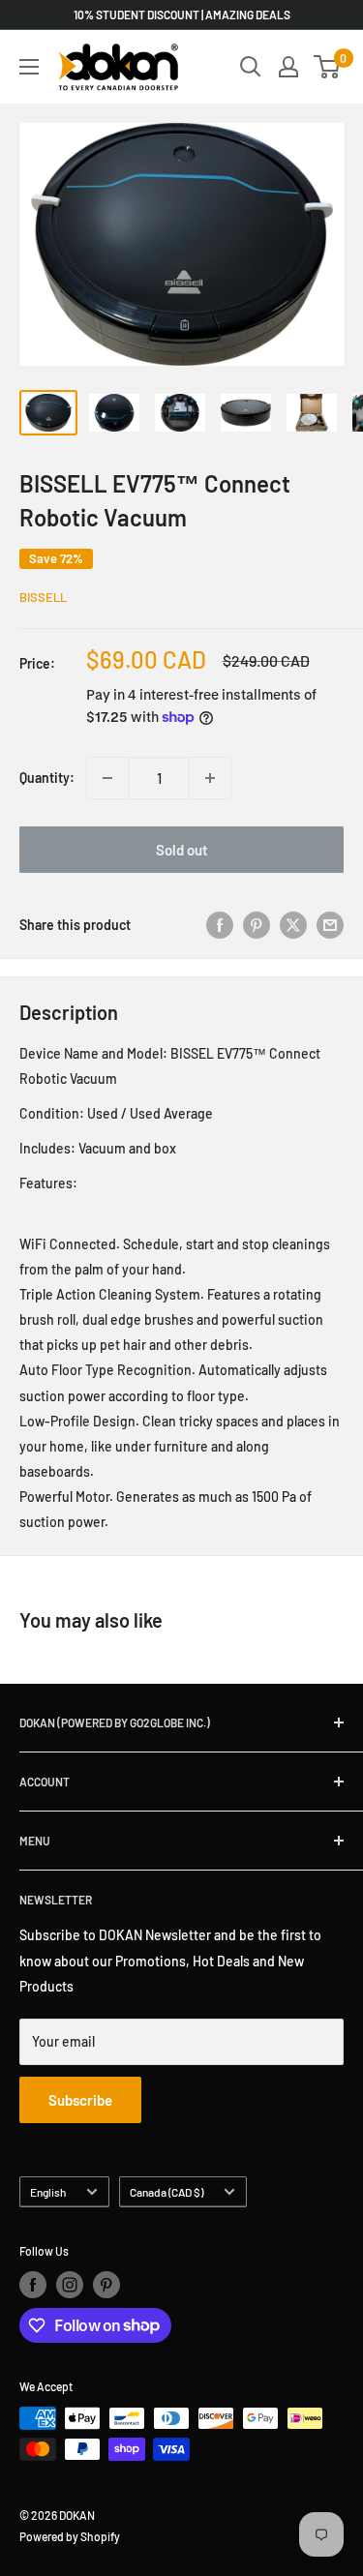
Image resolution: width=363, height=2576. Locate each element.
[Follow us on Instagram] (70, 2285)
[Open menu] (29, 67)
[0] (328, 67)
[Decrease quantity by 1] (107, 778)
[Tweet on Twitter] (293, 925)
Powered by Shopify (70, 2536)
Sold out (182, 850)
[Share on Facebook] (220, 925)
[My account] (288, 67)
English (48, 2192)
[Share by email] (330, 925)
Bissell (43, 597)
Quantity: (47, 778)
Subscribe (80, 2100)
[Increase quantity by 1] (210, 778)
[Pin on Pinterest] (257, 925)
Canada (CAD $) (166, 2192)
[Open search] (251, 67)
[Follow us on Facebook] (33, 2285)
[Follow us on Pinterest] (106, 2285)
